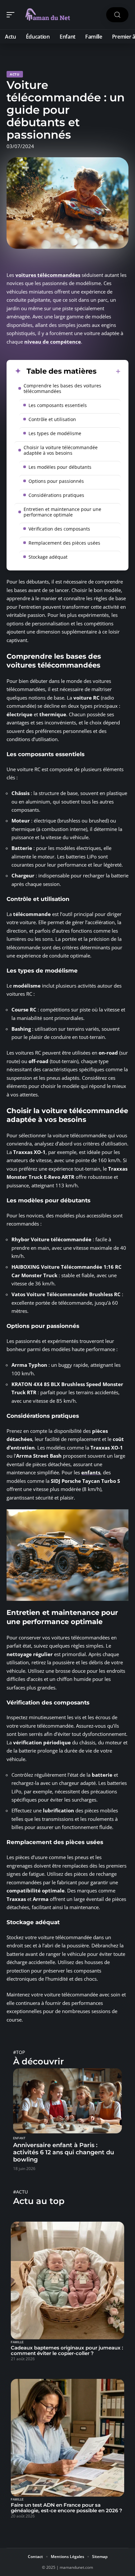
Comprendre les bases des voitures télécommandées (62, 388)
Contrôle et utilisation (52, 419)
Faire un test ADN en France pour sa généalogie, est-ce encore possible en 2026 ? (67, 2508)
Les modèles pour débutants (60, 467)
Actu (15, 74)
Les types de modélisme (55, 433)
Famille (17, 2342)
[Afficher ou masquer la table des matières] (109, 371)
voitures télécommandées (48, 275)
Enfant (19, 2138)
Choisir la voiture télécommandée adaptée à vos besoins (61, 450)
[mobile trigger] (12, 15)
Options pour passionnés (56, 481)
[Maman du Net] (47, 15)
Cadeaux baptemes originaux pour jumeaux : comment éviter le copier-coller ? (67, 2350)
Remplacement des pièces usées (64, 543)
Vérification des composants (59, 529)
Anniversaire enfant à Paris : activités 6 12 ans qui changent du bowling (64, 2152)
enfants (91, 1472)
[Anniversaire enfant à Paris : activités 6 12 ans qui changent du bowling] (67, 2101)
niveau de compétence (53, 342)
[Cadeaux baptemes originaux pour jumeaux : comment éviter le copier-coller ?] (67, 2280)
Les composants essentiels (58, 405)
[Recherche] (117, 15)
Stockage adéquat (48, 557)
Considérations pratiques (56, 495)
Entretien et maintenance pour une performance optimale (62, 512)
